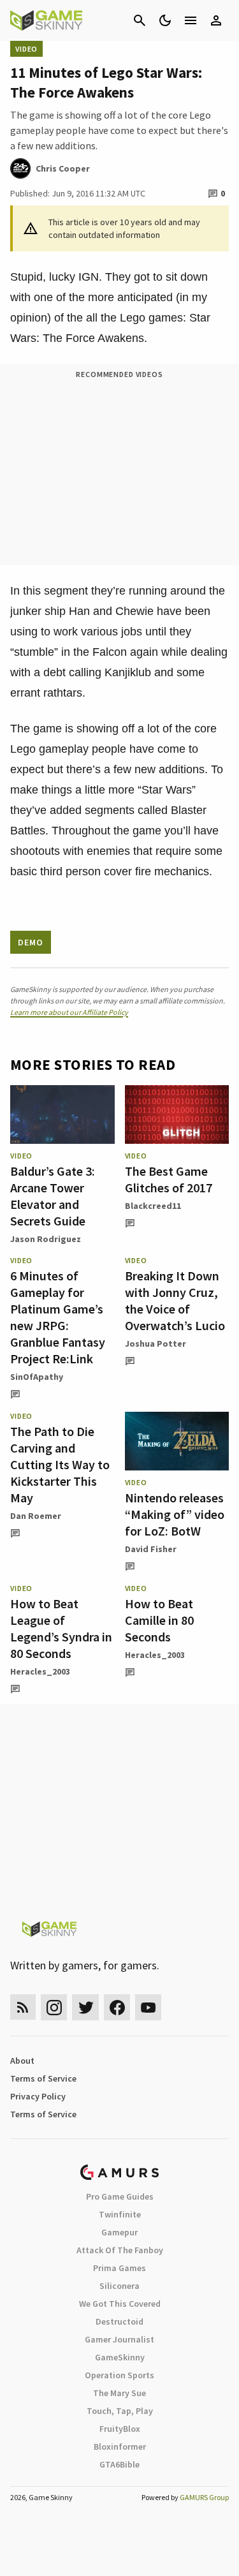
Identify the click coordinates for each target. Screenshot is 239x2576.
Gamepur (119, 2232)
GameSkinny (120, 2357)
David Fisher (151, 1549)
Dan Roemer (36, 1516)
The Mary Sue (119, 2393)
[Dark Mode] (165, 20)
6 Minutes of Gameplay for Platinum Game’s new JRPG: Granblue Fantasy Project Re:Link (58, 1317)
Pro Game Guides (120, 2196)
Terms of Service (43, 2078)
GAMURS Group (204, 2497)
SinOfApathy (37, 1377)
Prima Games (119, 2268)
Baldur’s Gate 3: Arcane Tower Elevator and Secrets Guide (53, 1196)
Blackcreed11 (153, 1206)
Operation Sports (119, 2375)
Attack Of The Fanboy (120, 2250)
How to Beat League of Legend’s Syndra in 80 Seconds (61, 1628)
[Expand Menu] (191, 20)
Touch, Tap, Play (120, 2411)
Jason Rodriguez (46, 1239)
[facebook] (117, 2007)
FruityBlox (120, 2429)
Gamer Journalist (119, 2339)
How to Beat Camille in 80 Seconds (159, 1620)
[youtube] (148, 2007)
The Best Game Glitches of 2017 (169, 1179)
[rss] (23, 2007)
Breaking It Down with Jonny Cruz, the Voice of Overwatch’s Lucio (175, 1300)
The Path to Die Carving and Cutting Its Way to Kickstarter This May (60, 1464)
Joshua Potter (156, 1344)
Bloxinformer (120, 2446)
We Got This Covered (120, 2304)
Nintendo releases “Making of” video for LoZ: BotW (175, 1514)
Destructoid (119, 2321)
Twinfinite (120, 2214)
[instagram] (54, 2007)
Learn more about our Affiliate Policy (69, 1012)
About (22, 2061)
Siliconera (119, 2286)
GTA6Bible (119, 2464)
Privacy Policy (38, 2096)
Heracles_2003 (40, 1671)
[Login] (216, 20)
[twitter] (85, 2007)
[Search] (140, 20)
